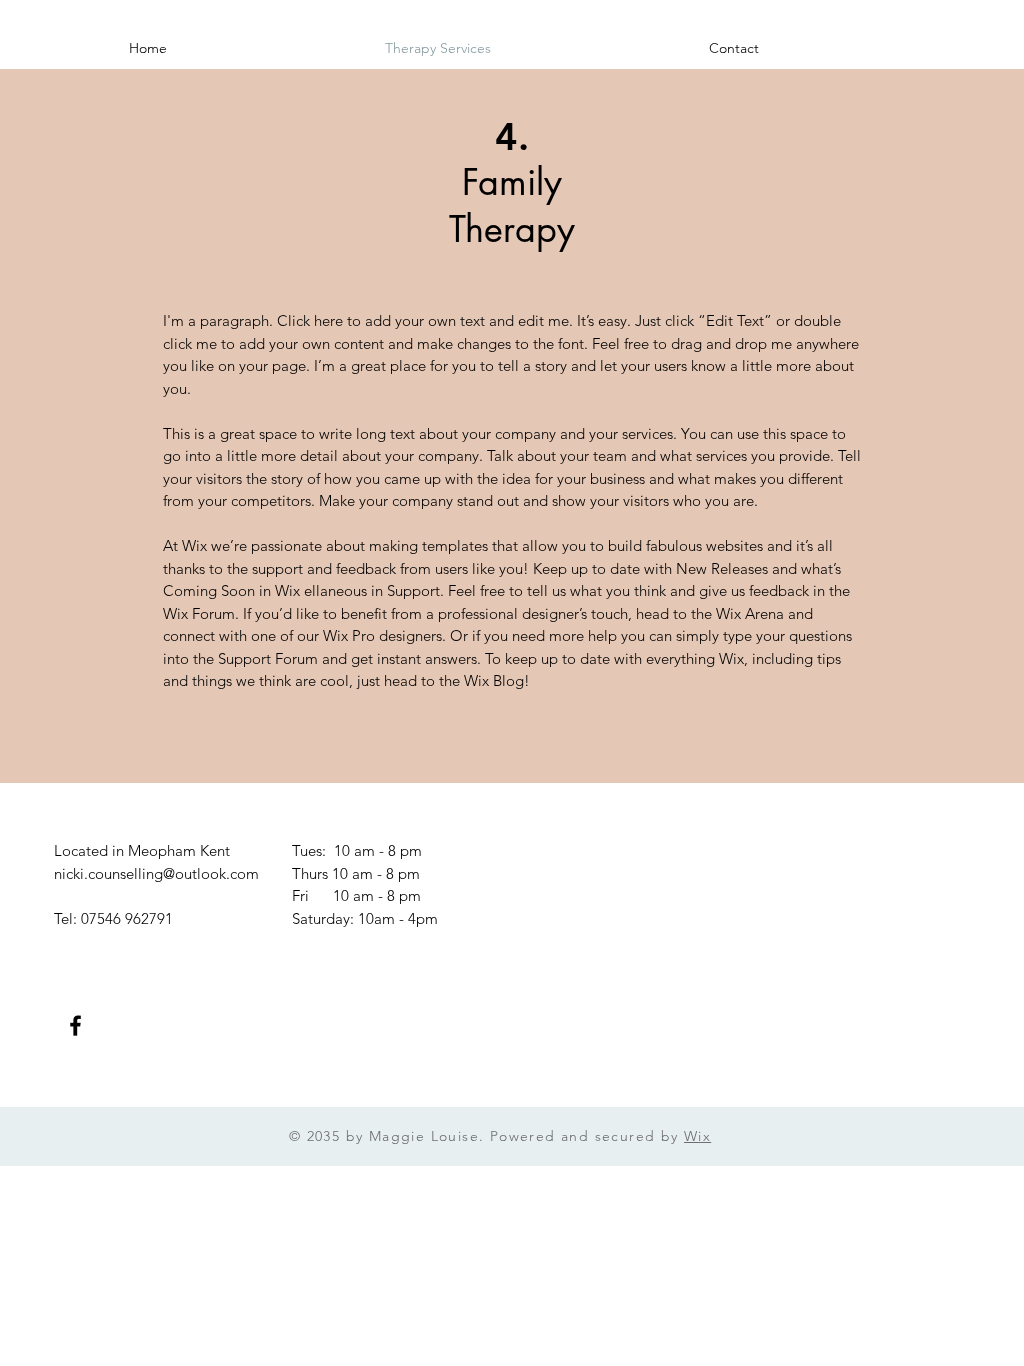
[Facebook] (75, 1025)
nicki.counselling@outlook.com (156, 873)
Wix (697, 1136)
